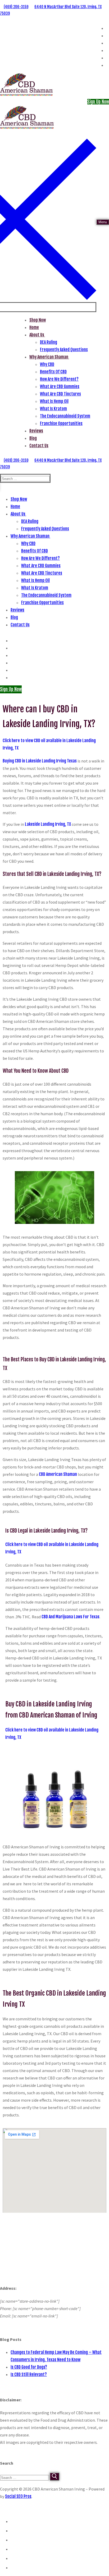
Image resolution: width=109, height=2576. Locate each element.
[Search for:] (25, 2477)
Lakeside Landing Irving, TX (48, 824)
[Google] (108, 43)
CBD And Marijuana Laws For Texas (71, 1617)
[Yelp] (108, 58)
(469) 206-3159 (16, 7)
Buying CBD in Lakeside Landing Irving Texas (40, 761)
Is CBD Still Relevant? (29, 2374)
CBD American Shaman (58, 1474)
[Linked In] (108, 51)
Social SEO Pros (18, 2496)
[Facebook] (108, 36)
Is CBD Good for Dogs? (29, 2367)
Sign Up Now (98, 102)
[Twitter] (108, 28)
